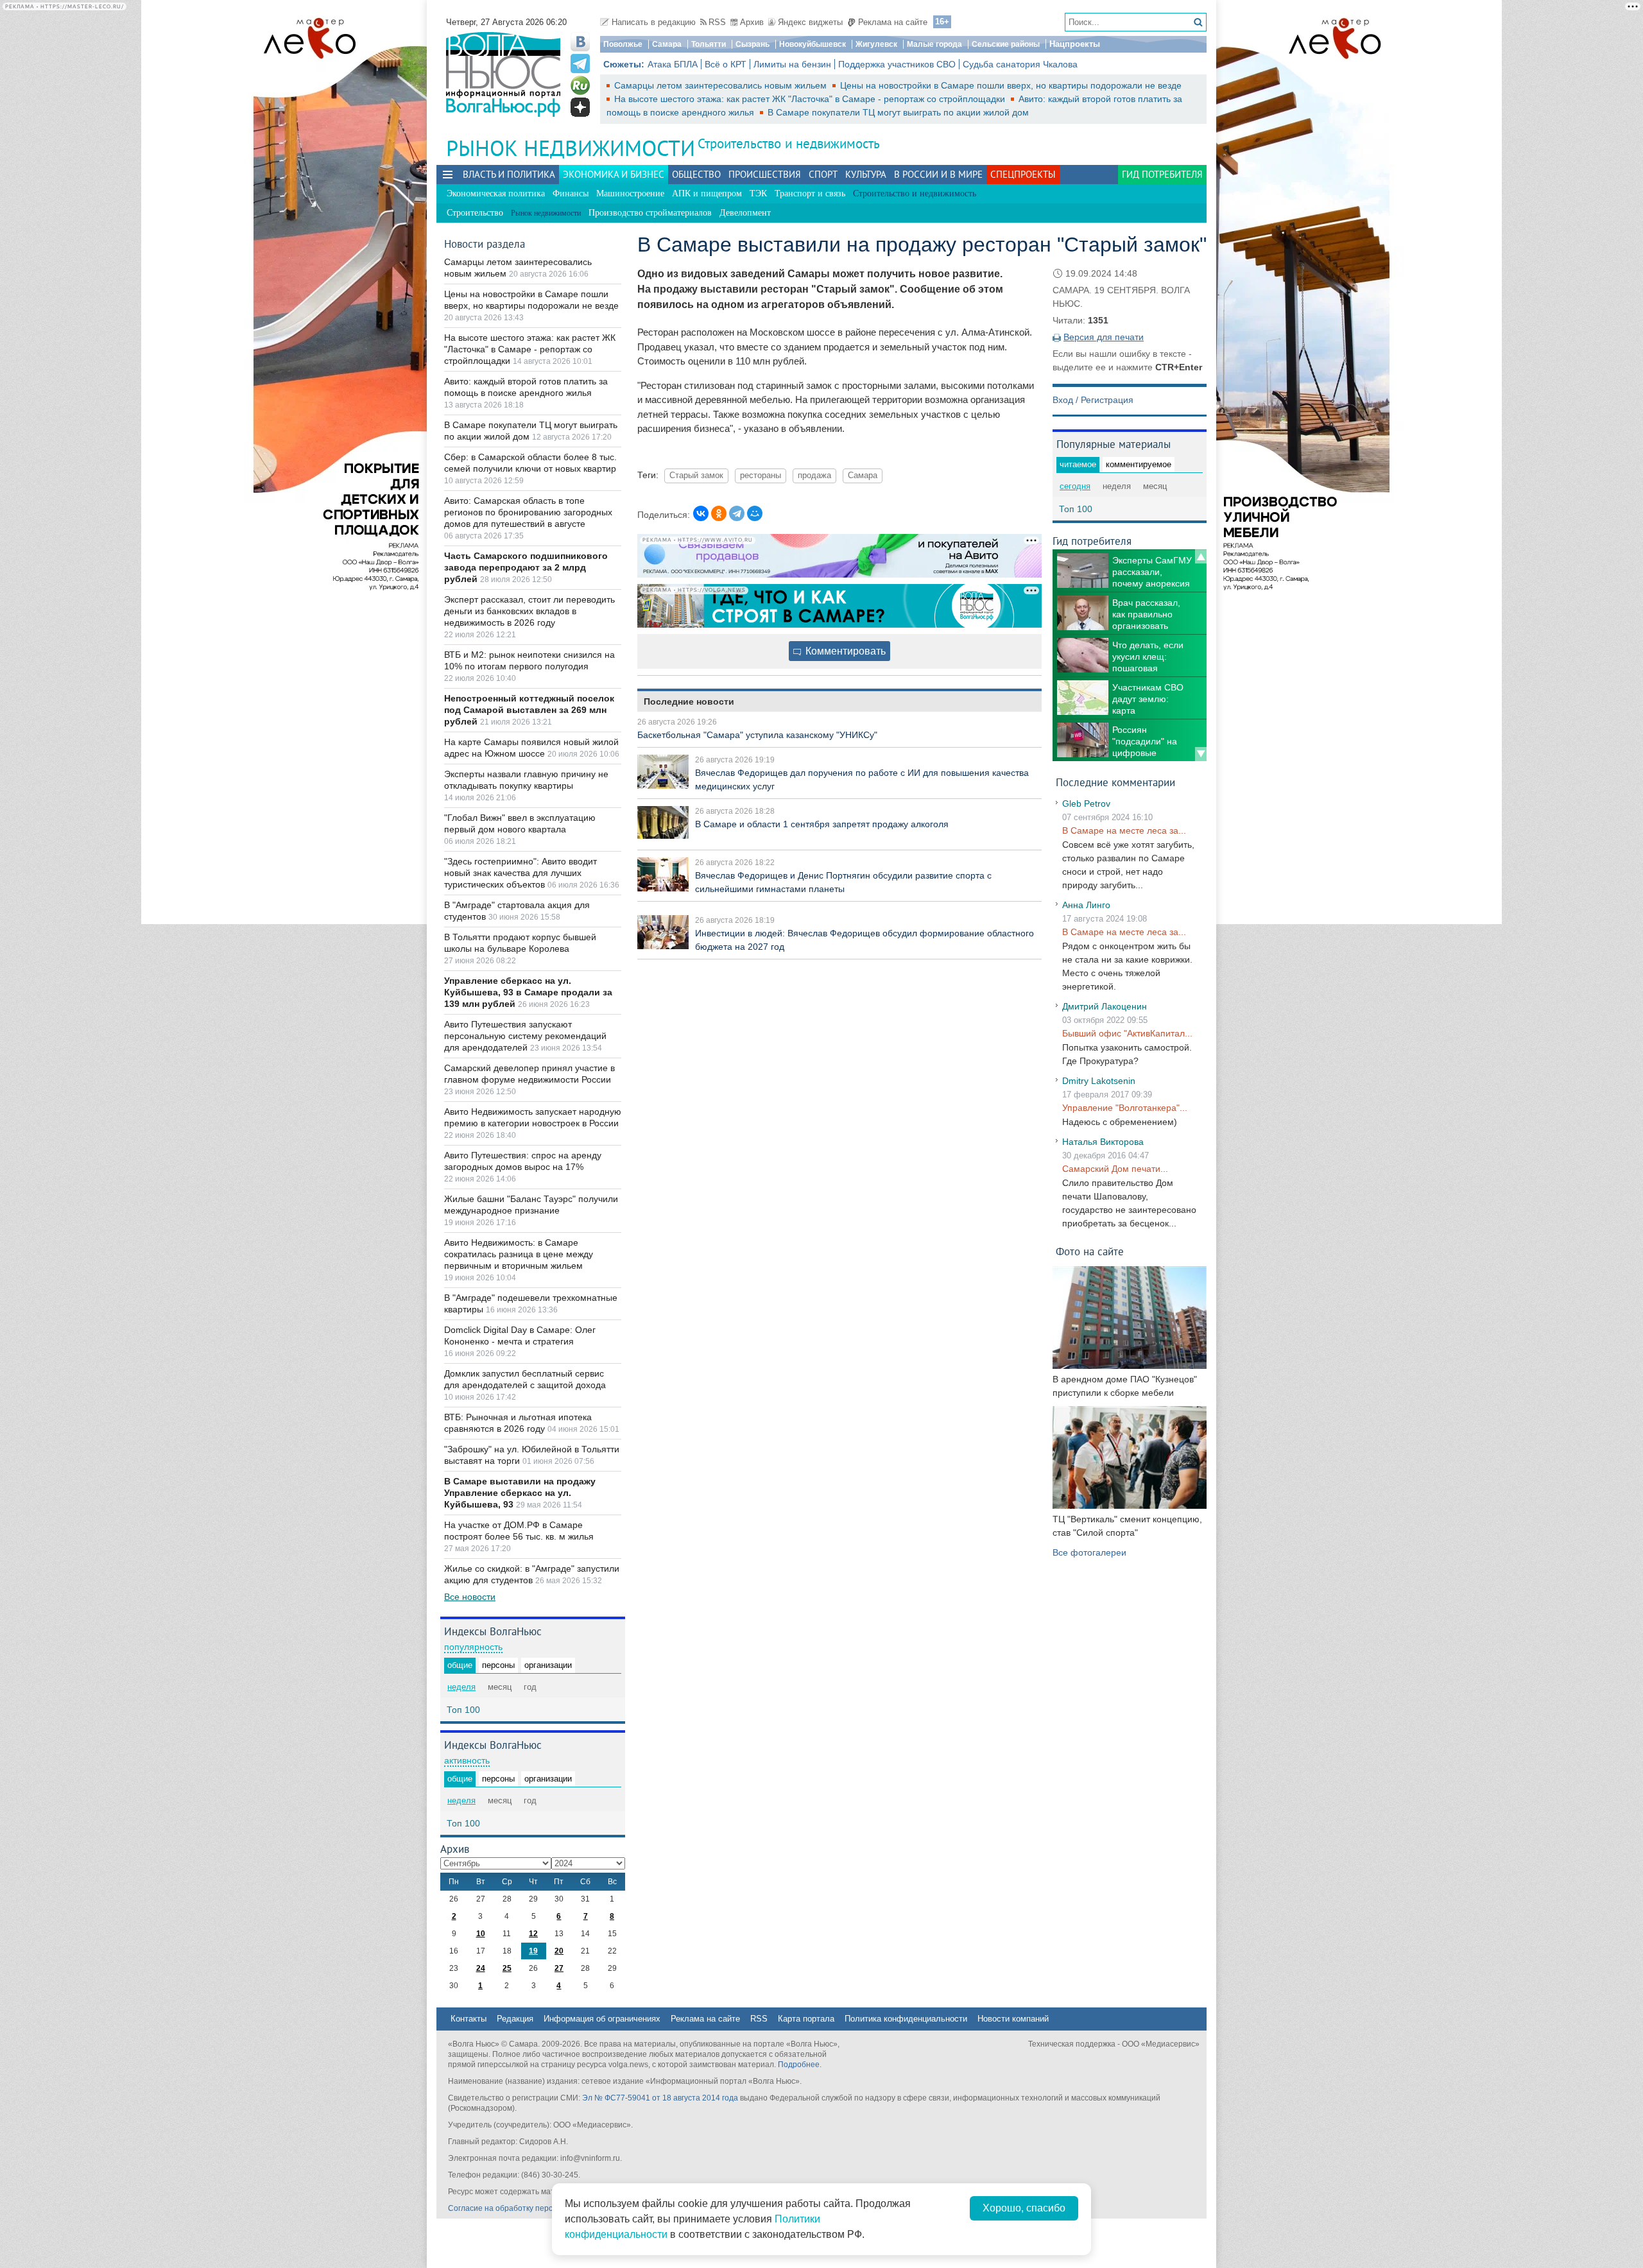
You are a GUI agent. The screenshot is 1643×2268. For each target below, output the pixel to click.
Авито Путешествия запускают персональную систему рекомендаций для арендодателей (525, 1036)
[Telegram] (737, 513)
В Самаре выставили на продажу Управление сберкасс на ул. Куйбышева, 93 (520, 1493)
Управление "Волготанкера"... (1125, 1108)
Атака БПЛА (673, 64)
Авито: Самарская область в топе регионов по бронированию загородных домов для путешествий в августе (528, 512)
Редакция (515, 2019)
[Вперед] (1201, 754)
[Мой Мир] (755, 513)
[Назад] (1201, 556)
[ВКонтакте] (701, 513)
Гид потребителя (1162, 174)
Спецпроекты (1023, 174)
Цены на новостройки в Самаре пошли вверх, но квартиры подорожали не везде (1011, 85)
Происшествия (765, 174)
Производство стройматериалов (650, 213)
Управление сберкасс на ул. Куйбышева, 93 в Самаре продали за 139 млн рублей (528, 992)
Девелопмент (745, 213)
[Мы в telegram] (580, 64)
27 (559, 1968)
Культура (866, 174)
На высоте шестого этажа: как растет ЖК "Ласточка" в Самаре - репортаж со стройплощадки (811, 99)
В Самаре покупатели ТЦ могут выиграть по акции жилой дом (898, 112)
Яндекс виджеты (810, 22)
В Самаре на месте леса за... (1124, 830)
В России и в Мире (938, 174)
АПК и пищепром (707, 193)
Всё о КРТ (726, 64)
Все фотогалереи (1089, 1552)
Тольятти (709, 44)
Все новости (470, 1597)
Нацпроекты (1075, 44)
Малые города (934, 44)
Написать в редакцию (654, 22)
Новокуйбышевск (813, 44)
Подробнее (799, 2065)
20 (559, 1951)
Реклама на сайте (893, 22)
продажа (814, 476)
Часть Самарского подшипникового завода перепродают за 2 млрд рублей (526, 567)
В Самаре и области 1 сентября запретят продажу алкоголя (822, 824)
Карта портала (806, 2019)
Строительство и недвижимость (789, 143)
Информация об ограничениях (602, 2019)
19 (533, 1951)
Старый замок (696, 476)
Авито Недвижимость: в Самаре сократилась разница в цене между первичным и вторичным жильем (519, 1254)
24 (481, 1968)
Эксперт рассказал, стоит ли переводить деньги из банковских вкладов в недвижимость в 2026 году (529, 611)
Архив (752, 22)
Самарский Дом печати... (1115, 1169)
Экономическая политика (496, 193)
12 (533, 1934)
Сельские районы (1006, 44)
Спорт (823, 174)
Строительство (475, 213)
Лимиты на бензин (792, 64)
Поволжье (623, 44)
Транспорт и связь (810, 193)
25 (507, 1968)
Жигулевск (876, 44)
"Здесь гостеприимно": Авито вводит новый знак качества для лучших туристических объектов (520, 873)
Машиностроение (630, 193)
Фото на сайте (1090, 1251)
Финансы (571, 193)
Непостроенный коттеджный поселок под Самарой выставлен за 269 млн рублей (529, 710)
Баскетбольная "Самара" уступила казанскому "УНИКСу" (757, 735)
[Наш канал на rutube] (580, 85)
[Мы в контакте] (580, 42)
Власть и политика (509, 174)
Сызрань (753, 44)
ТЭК (758, 193)
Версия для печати (1104, 337)
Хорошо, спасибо (1024, 2208)
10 (481, 1934)
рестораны (761, 476)
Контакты (469, 2019)
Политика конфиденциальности (906, 2019)
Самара (667, 44)
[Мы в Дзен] (580, 107)
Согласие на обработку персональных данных (533, 2208)
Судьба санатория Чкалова (1020, 64)
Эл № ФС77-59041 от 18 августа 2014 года (660, 2098)
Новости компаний (1013, 2019)
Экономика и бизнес (614, 174)
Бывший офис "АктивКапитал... (1127, 1033)
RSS (717, 22)
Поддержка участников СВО (897, 64)
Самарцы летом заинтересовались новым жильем (722, 85)
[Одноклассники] (719, 513)
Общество (696, 174)
